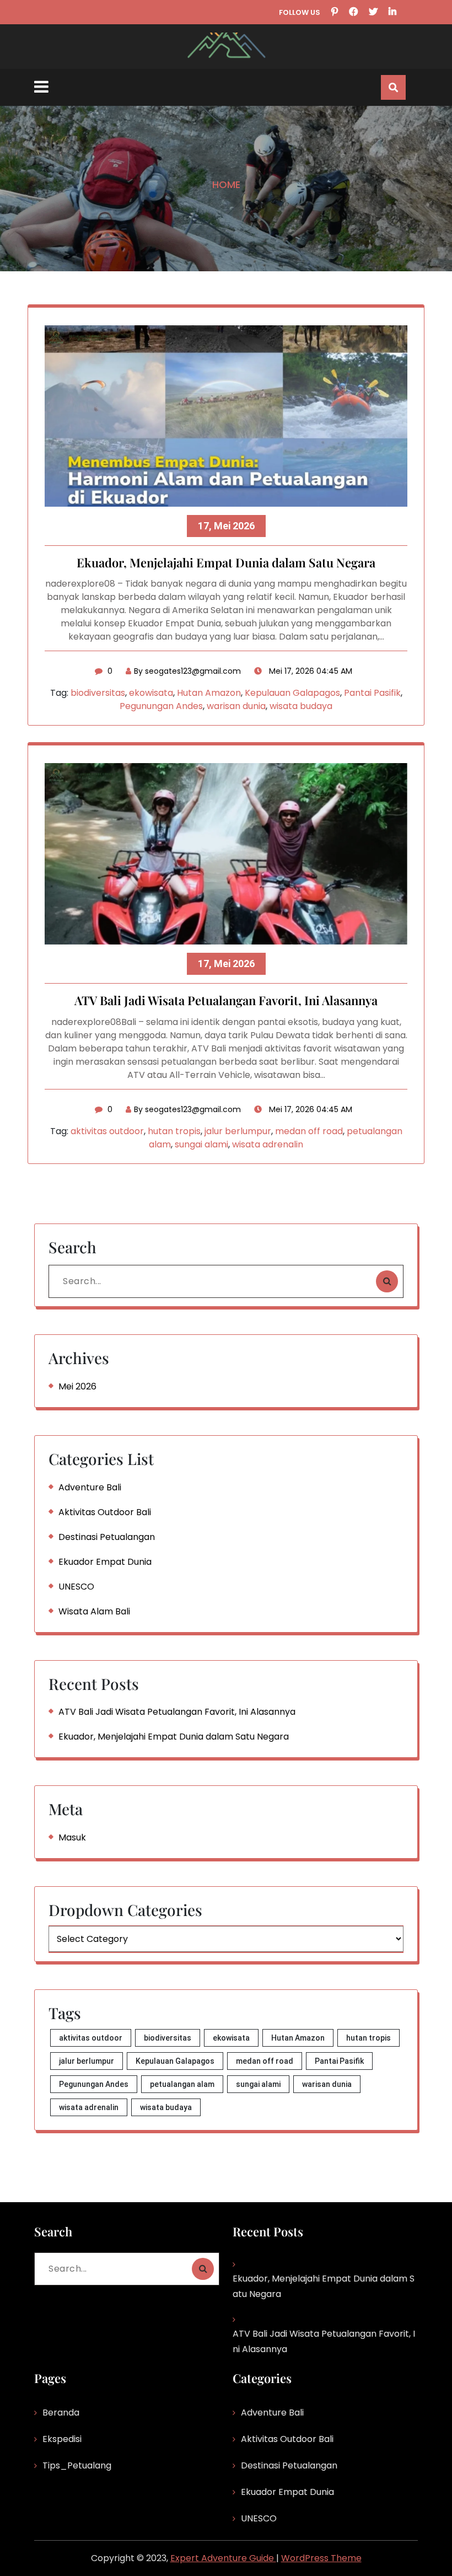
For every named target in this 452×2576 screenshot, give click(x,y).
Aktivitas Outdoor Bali (105, 1512)
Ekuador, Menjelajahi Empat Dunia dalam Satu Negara (226, 563)
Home (226, 184)
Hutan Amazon (209, 693)
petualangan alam (182, 2084)
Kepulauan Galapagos (292, 693)
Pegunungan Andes (161, 706)
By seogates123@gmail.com (187, 671)
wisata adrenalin (268, 1144)
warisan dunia (236, 706)
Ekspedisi (62, 2439)
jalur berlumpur (238, 1131)
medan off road (309, 1131)
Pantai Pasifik (372, 693)
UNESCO (76, 1587)
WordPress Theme (321, 2558)
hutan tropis (174, 1131)
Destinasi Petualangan (107, 1537)
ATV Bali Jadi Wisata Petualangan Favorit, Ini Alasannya (226, 1001)
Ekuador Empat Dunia (105, 1562)
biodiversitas (98, 693)
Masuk (72, 1837)
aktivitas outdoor (107, 1131)
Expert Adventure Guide (223, 2558)
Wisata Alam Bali (94, 1611)
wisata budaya (301, 706)
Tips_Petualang (77, 2465)
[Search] (387, 1281)
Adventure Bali (90, 1487)
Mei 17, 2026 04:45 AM (310, 671)
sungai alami (201, 1144)
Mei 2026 (77, 1386)
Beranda (61, 2413)
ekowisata (151, 693)
